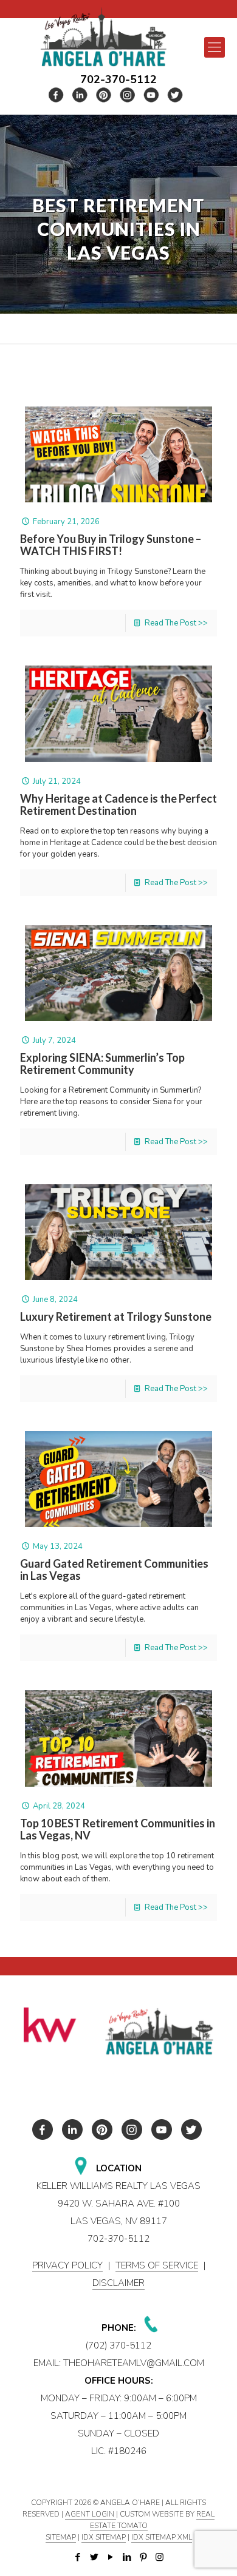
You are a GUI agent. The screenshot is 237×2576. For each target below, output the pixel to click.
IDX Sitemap (104, 2537)
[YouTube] (110, 2557)
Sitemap (61, 2537)
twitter (80, 95)
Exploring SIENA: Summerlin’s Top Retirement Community (102, 1064)
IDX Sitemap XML (162, 2537)
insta (128, 95)
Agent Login (91, 2514)
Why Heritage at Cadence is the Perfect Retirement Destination (118, 804)
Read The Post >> (176, 623)
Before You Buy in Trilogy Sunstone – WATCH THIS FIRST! (111, 545)
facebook (57, 95)
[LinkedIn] (127, 2557)
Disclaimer (118, 2283)
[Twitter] (94, 2557)
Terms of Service (157, 2265)
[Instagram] (160, 2557)
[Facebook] (77, 2557)
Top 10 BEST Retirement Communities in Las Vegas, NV (118, 1829)
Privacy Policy (67, 2265)
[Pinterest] (143, 2557)
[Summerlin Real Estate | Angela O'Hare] (103, 37)
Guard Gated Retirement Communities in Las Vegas (114, 1570)
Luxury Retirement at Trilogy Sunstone (116, 1317)
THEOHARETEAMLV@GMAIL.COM (134, 2363)
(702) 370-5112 (118, 2345)
